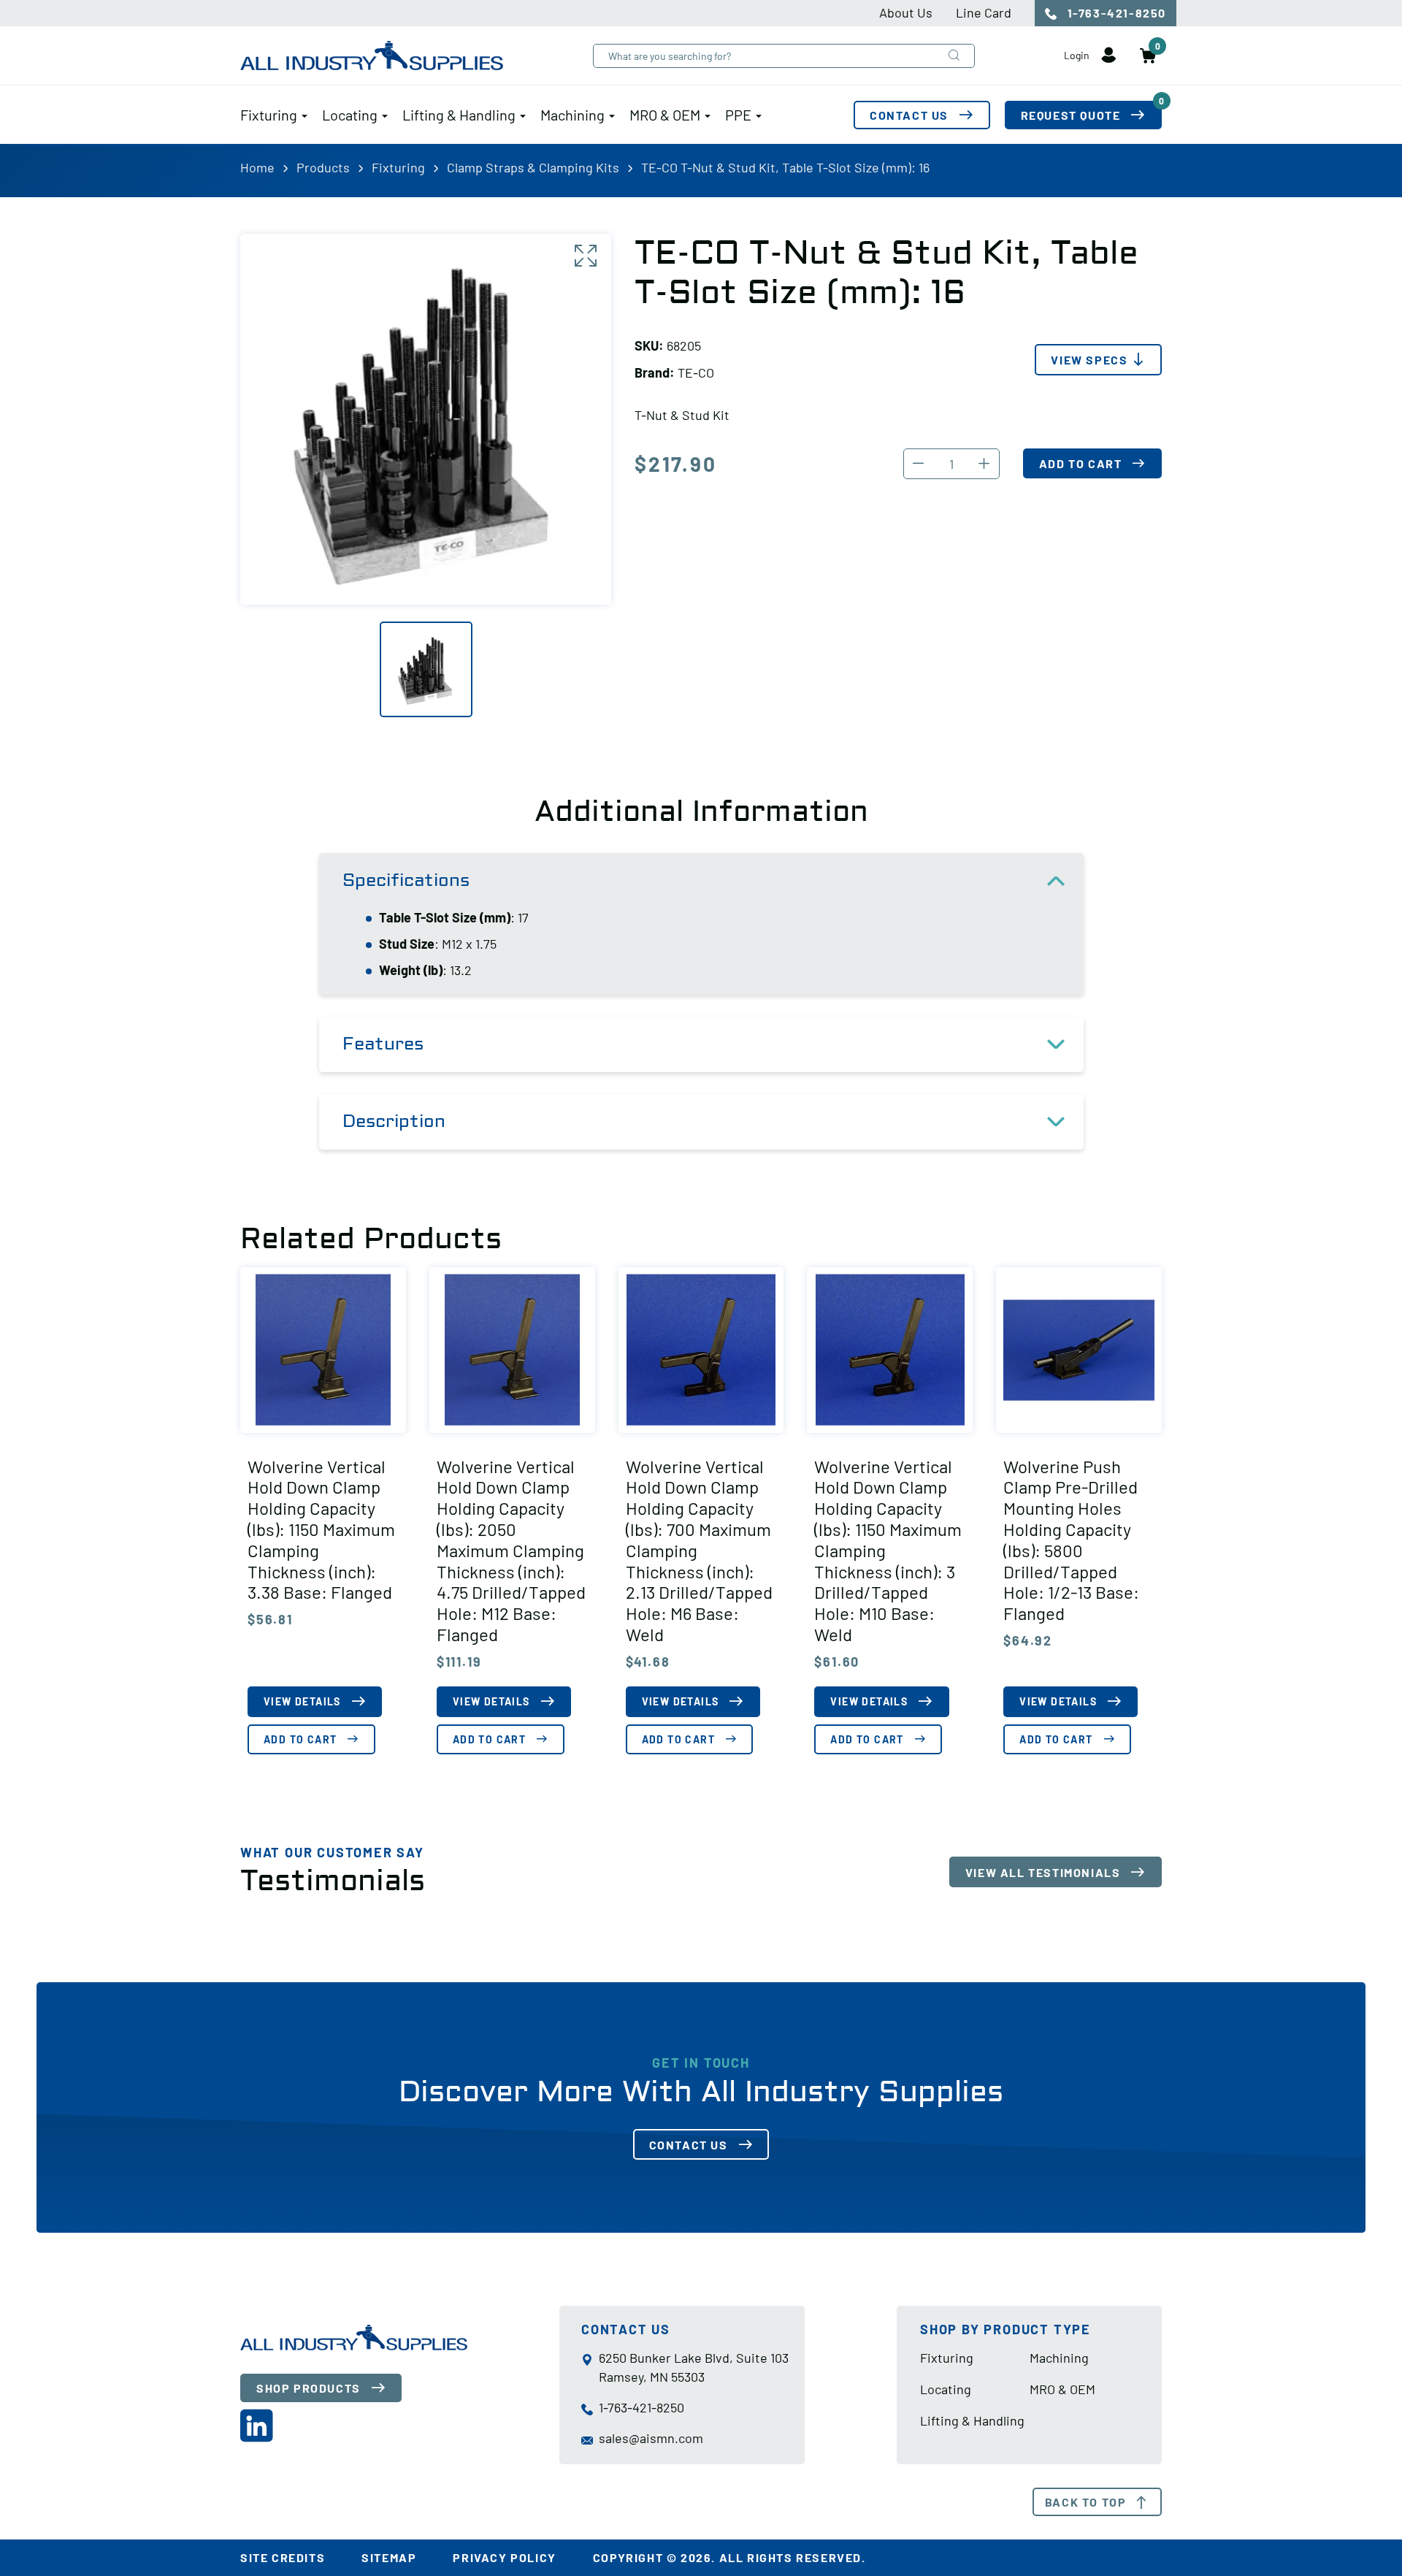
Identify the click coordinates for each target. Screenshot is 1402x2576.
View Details (302, 1701)
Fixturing (269, 115)
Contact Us (909, 115)
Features (383, 1044)
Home (257, 167)
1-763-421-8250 (1115, 13)
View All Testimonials (1043, 1872)
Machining (572, 115)
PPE (738, 115)
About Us (906, 12)
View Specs (1089, 360)
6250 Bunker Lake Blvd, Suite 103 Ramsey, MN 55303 (694, 2367)
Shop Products (309, 2388)
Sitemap (389, 2557)
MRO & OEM (665, 115)
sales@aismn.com (651, 2438)
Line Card (984, 12)
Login (1078, 55)
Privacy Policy (504, 2557)
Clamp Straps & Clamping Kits (533, 167)
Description (394, 1121)
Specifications (406, 880)
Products (323, 167)
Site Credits (283, 2557)
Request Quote (1091, 111)
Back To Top (1086, 2502)
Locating (350, 115)
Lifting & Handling (459, 115)
